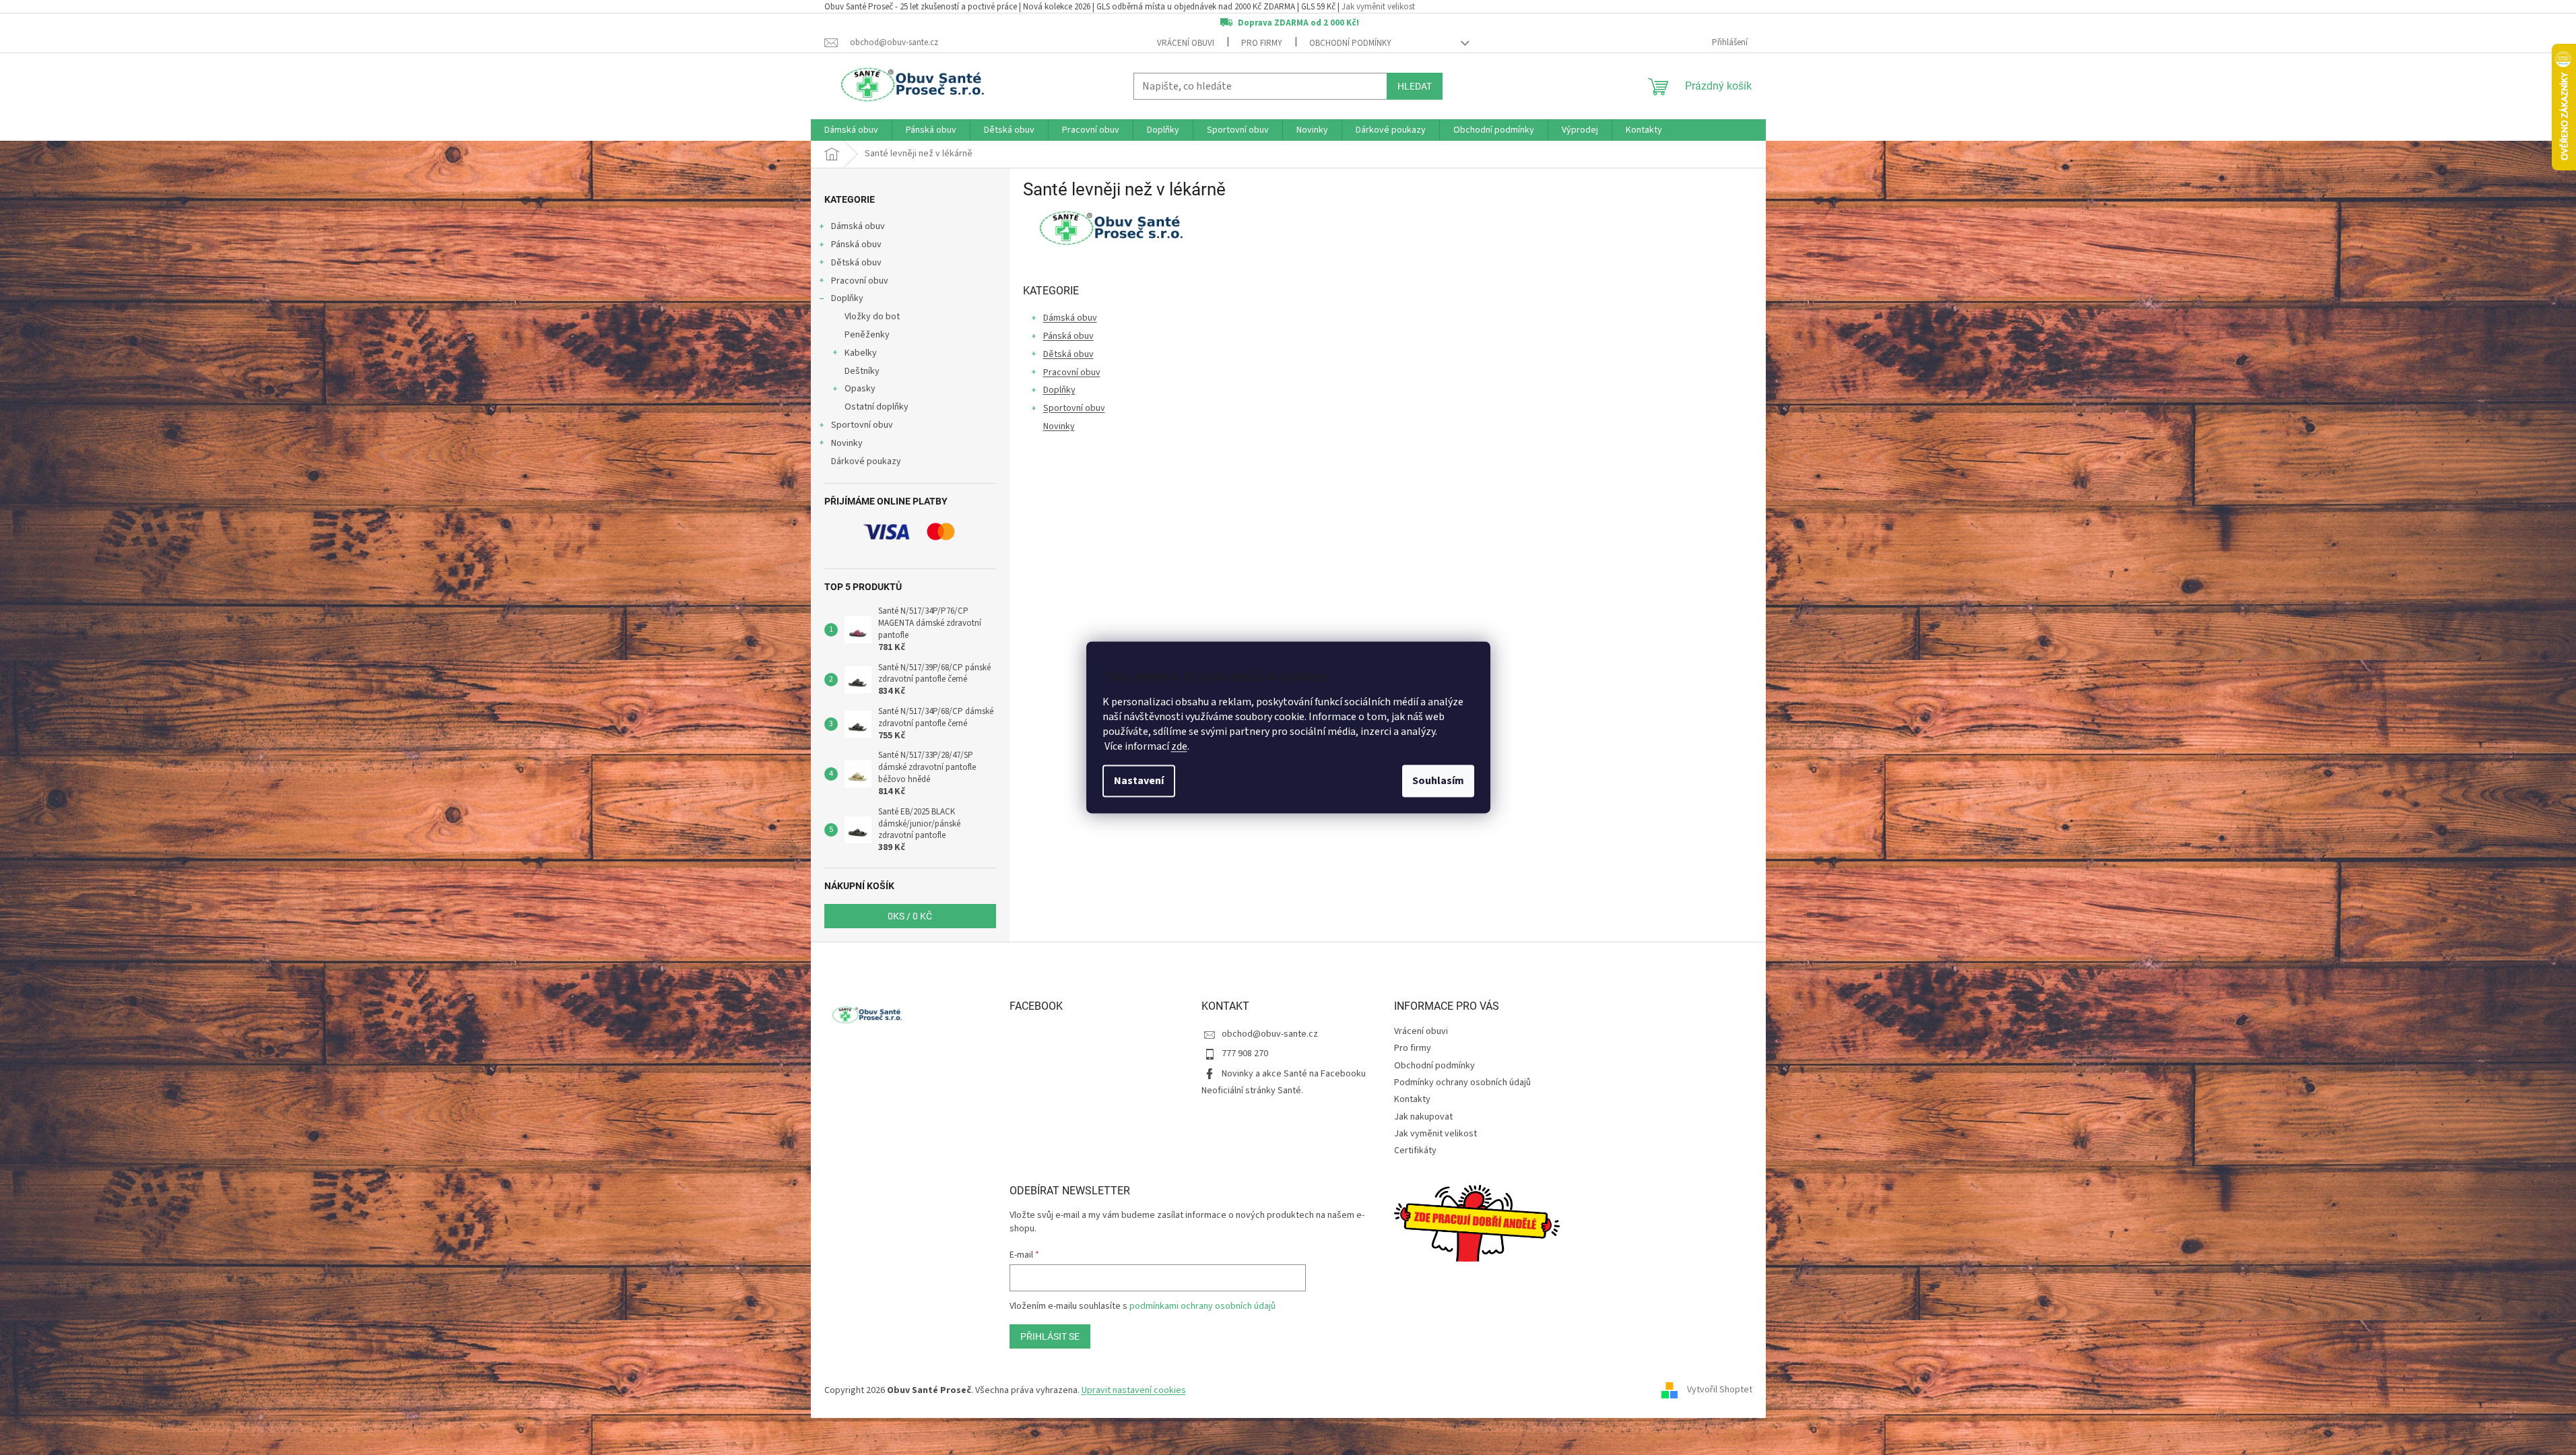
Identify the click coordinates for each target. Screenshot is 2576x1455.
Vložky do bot (872, 317)
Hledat (1415, 86)
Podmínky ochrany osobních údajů (1462, 1082)
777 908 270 (1245, 1054)
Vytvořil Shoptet (1720, 1390)
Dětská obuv (856, 263)
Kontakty (1412, 1099)
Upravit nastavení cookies (1134, 1390)
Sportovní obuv (862, 425)
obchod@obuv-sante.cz (1270, 1034)
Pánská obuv (856, 245)
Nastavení (1139, 781)
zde (1179, 747)
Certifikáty (1415, 1151)
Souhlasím (1438, 781)
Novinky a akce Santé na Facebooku (1294, 1074)
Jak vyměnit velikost (1378, 7)
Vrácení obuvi (1186, 43)
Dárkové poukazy (866, 461)
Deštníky (862, 371)
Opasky (860, 389)
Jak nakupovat (1423, 1117)
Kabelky (861, 353)
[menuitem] (851, 130)
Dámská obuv (858, 226)
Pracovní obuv (860, 281)
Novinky (847, 443)
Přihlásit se (1050, 1336)
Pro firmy (1262, 43)
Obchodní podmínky (1350, 43)
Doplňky (847, 298)
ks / (910, 916)
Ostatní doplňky (877, 407)
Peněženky (867, 335)
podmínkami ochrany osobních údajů (1202, 1306)
